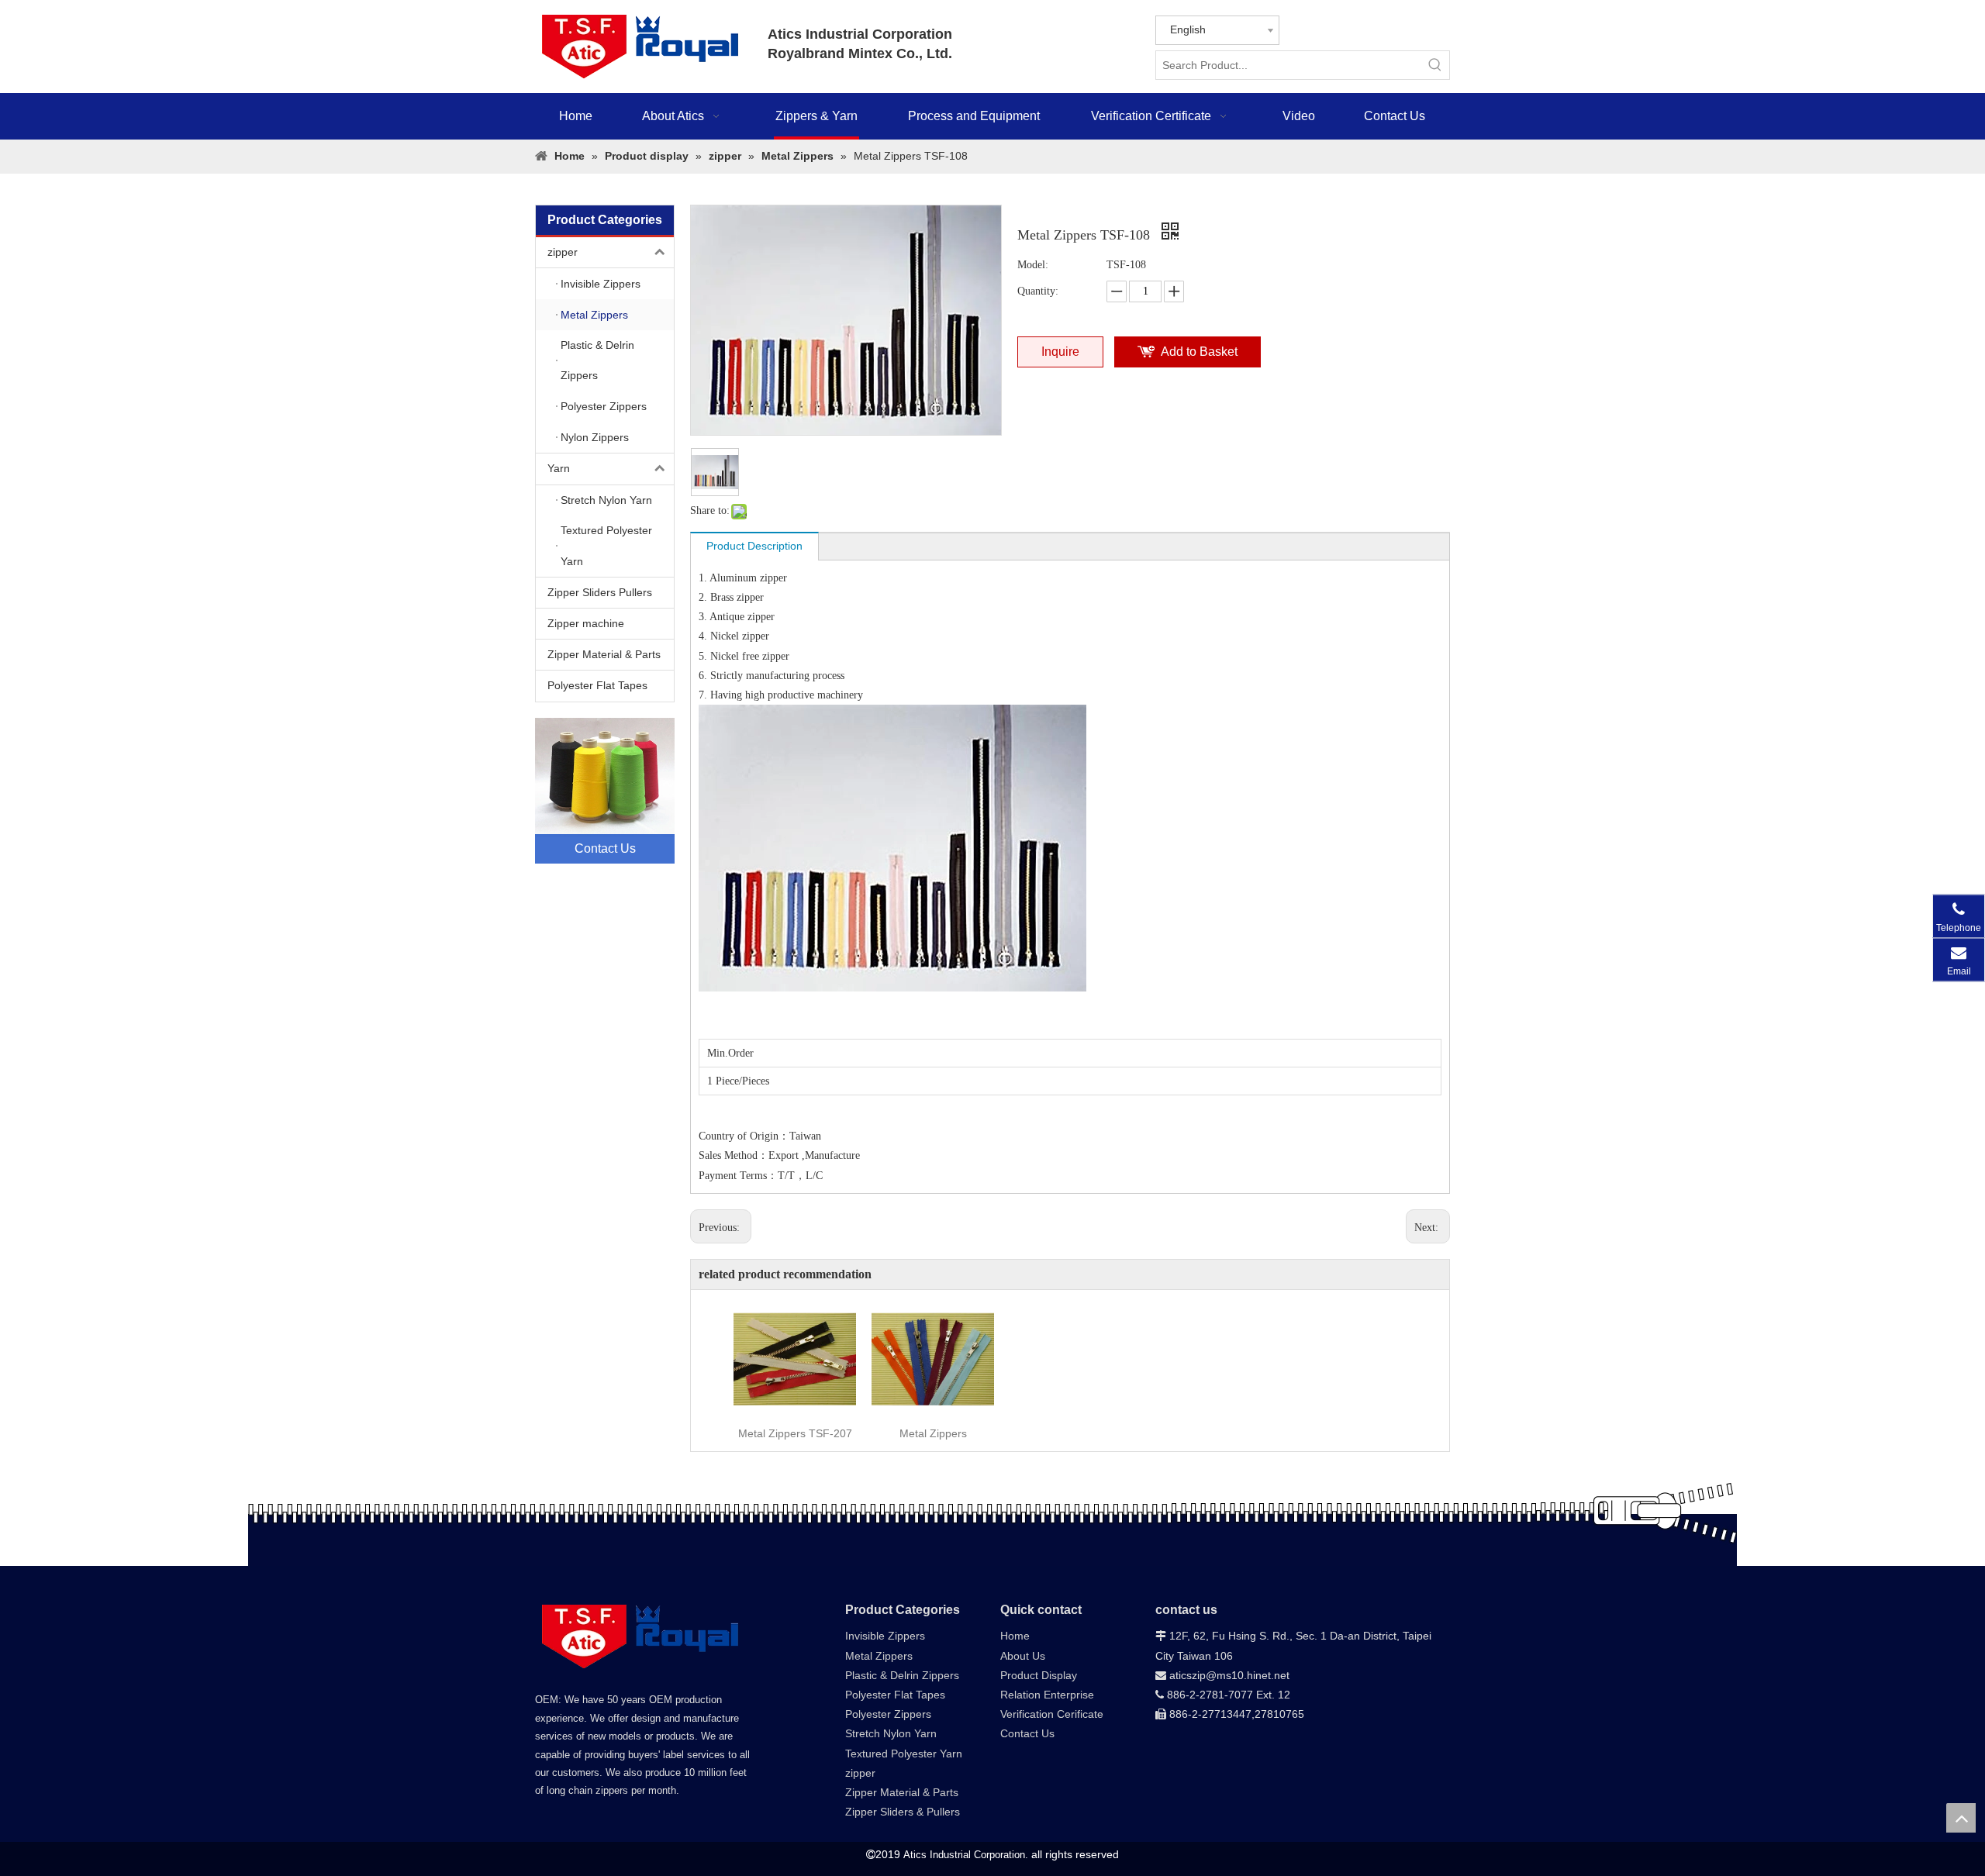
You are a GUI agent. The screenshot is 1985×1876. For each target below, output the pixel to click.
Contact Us (1027, 1733)
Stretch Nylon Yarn (891, 1733)
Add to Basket (1199, 352)
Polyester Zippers (888, 1714)
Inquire (1060, 352)
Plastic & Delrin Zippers (902, 1675)
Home (1015, 1636)
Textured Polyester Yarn (904, 1754)
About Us (1023, 1656)
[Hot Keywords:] (1435, 65)
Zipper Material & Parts (604, 654)
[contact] (605, 791)
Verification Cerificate (1052, 1714)
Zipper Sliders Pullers (600, 592)
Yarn (559, 468)
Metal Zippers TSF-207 (795, 1433)
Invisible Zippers (885, 1636)
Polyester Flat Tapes (597, 685)
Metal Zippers (933, 1433)
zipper (563, 252)
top (1961, 1818)
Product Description (754, 546)
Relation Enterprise (1047, 1695)
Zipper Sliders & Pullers (903, 1812)
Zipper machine (586, 623)
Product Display (1039, 1675)
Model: (1033, 265)
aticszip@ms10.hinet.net (1222, 1675)
